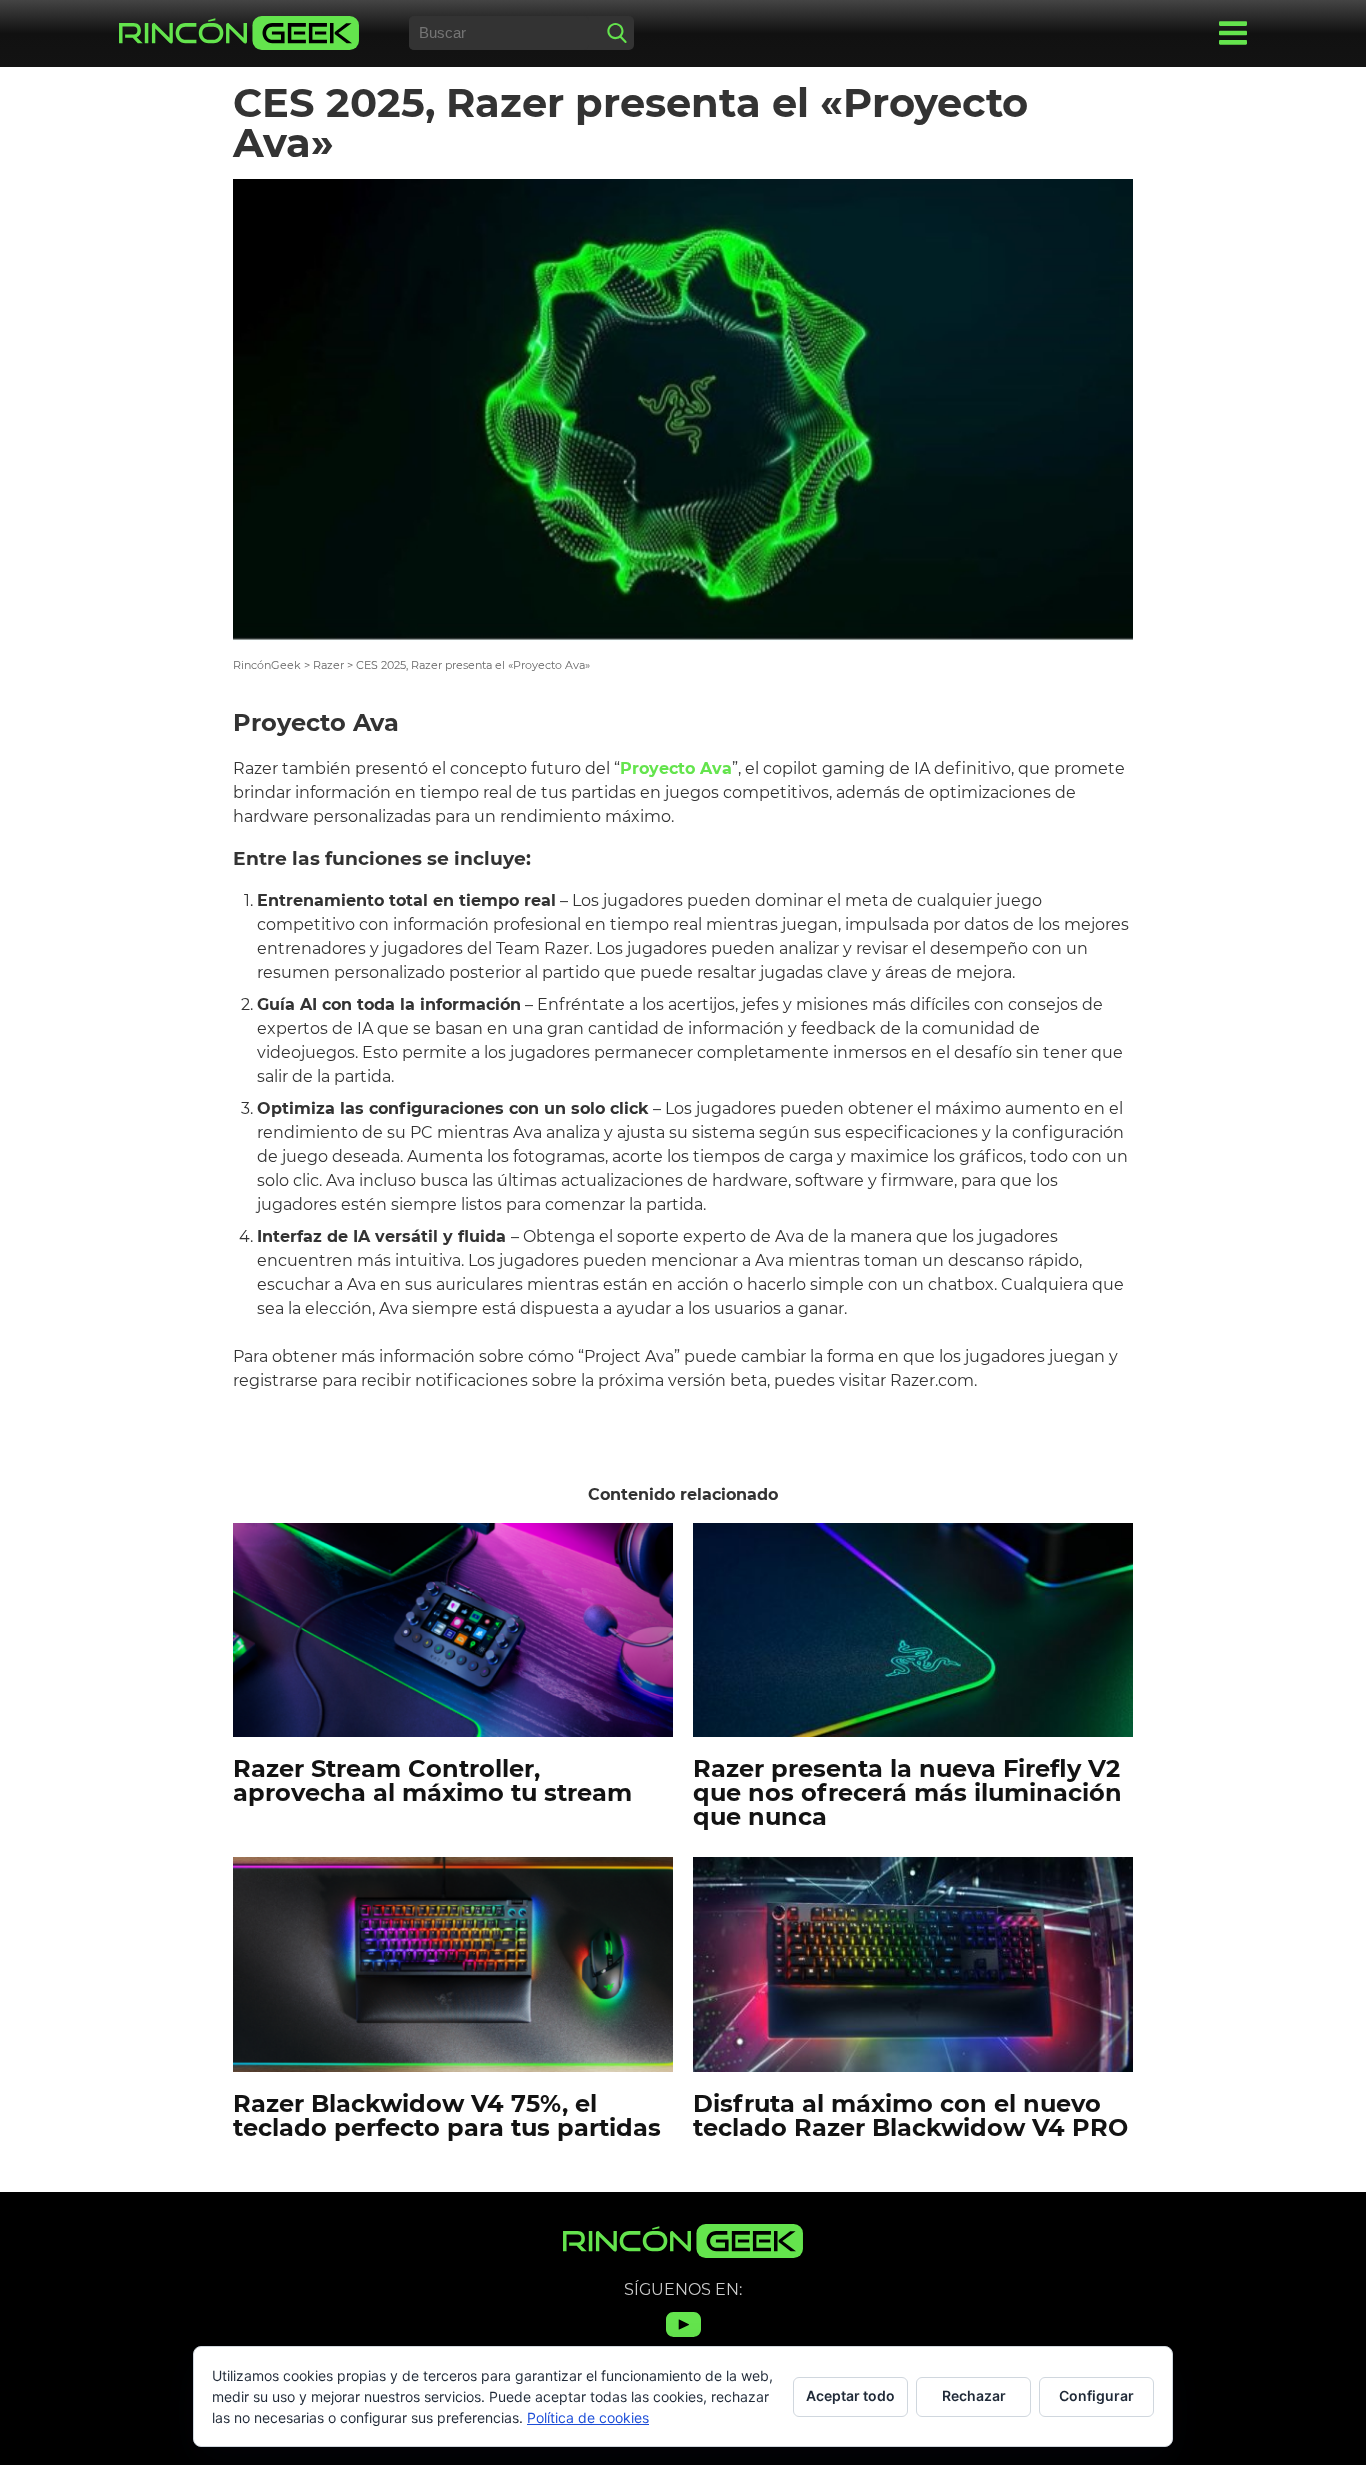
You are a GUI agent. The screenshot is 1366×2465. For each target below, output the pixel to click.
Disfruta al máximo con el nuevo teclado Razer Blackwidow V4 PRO (910, 2115)
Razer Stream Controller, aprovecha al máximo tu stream (432, 1780)
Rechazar (974, 2395)
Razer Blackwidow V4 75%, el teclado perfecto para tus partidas (447, 2115)
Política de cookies (588, 2417)
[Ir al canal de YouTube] (683, 2336)
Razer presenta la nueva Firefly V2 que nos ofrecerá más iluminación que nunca (907, 1792)
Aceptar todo (850, 2395)
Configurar (1096, 2395)
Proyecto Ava (676, 768)
